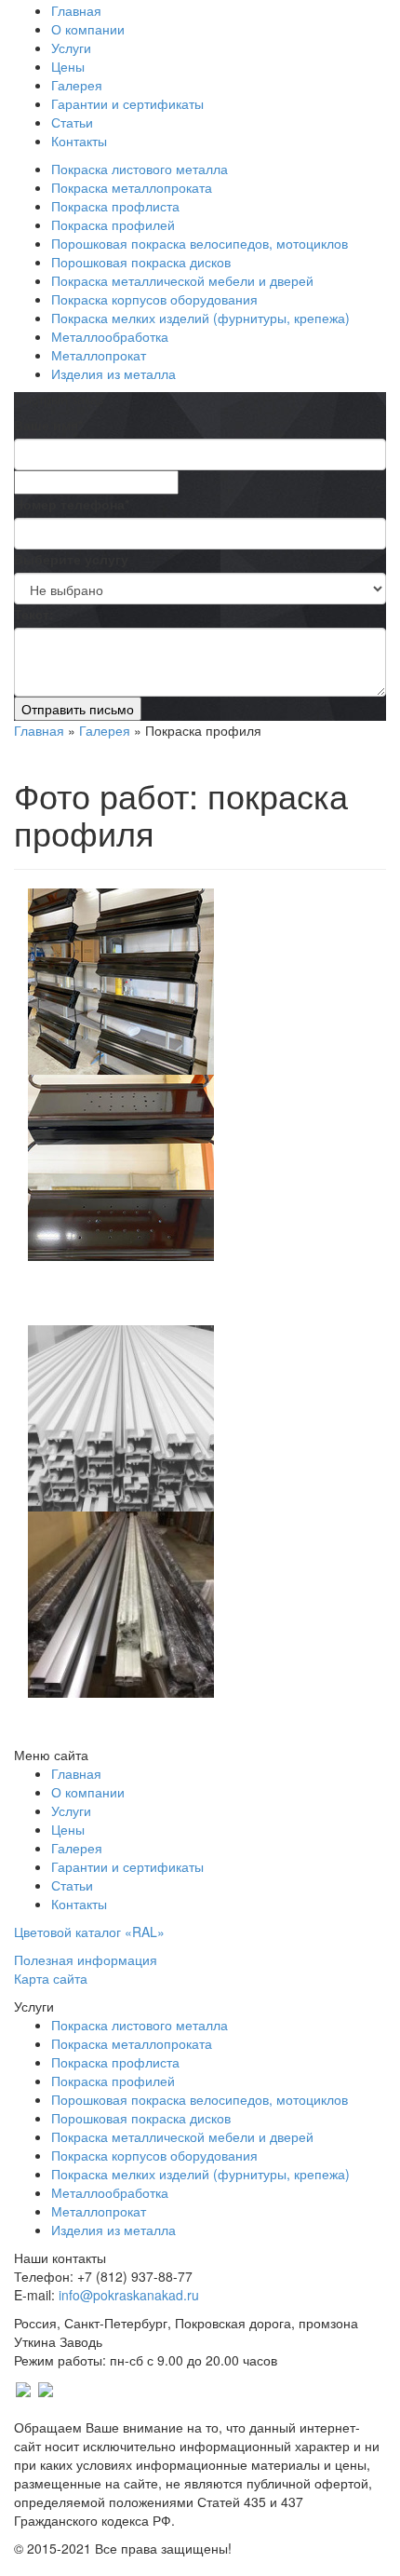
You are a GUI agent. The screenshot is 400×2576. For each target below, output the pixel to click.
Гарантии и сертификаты (127, 103)
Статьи (72, 122)
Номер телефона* (72, 504)
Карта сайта (51, 1978)
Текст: (34, 614)
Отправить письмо (78, 709)
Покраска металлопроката (132, 187)
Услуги (71, 47)
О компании (88, 29)
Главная (76, 10)
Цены (68, 66)
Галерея (77, 85)
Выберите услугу (71, 559)
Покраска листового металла (140, 169)
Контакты (79, 141)
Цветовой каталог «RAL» (89, 1932)
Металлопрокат (99, 355)
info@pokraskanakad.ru (129, 2295)
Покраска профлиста (115, 206)
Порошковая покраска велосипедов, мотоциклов (200, 243)
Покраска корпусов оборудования (154, 299)
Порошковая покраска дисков (141, 262)
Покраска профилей (113, 224)
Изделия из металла (113, 373)
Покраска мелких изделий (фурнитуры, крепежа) (200, 318)
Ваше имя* (48, 425)
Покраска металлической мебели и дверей (182, 280)
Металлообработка (110, 336)
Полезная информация (86, 1959)
